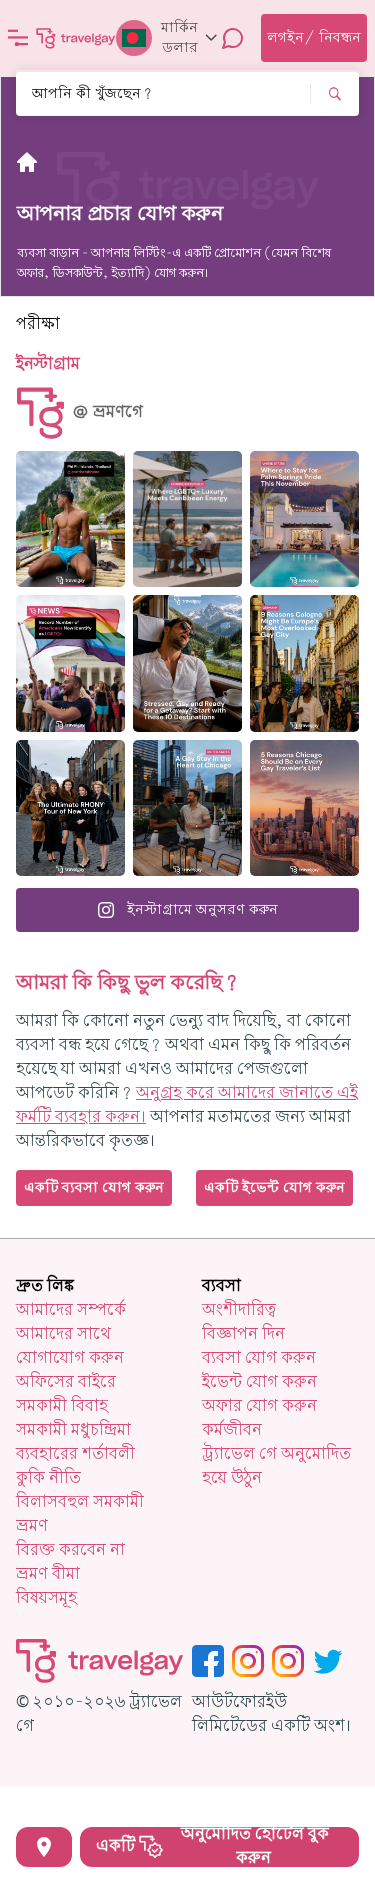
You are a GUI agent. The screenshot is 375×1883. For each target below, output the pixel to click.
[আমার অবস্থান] (44, 1847)
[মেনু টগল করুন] (18, 38)
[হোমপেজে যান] (76, 38)
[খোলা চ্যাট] (233, 38)
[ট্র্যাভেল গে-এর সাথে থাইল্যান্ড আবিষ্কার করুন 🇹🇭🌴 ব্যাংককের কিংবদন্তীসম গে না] (70, 519)
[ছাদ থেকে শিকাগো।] (187, 808)
